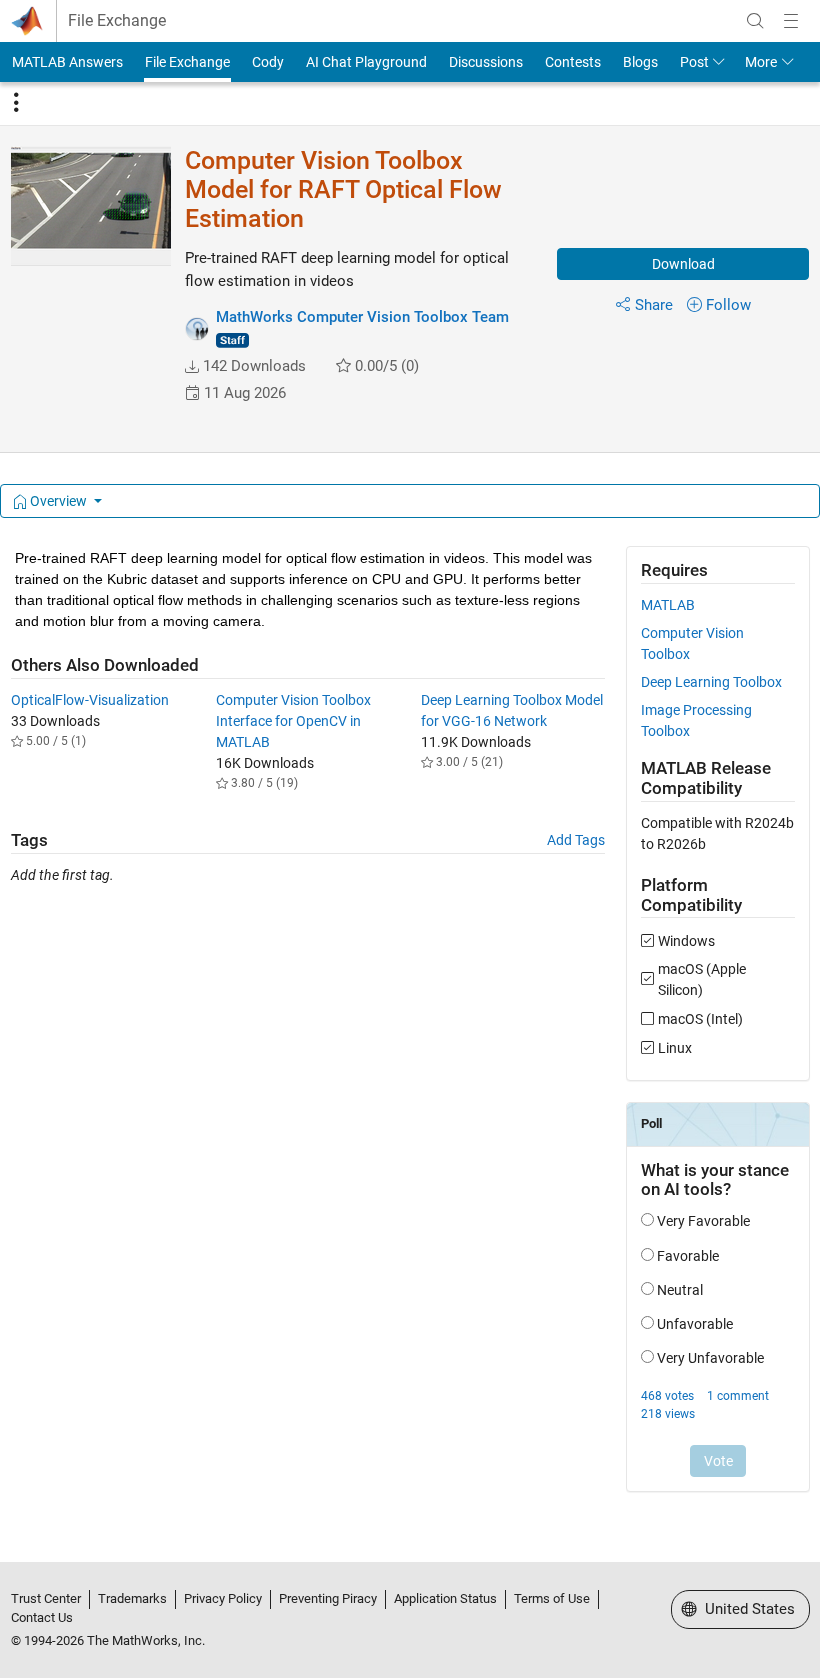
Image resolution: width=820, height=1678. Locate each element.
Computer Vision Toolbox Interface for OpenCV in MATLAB (293, 721)
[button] (192, 367)
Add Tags (576, 840)
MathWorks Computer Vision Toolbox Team (362, 317)
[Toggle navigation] (16, 103)
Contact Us (42, 1617)
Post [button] (694, 62)
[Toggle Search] (755, 21)
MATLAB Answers (67, 62)
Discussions (486, 62)
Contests (573, 62)
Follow (728, 305)
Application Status (445, 1598)
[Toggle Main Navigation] (791, 21)
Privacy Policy (223, 1598)
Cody (268, 62)
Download (683, 264)
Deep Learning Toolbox (711, 682)
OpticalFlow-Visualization (90, 700)
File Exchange (117, 21)
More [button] (761, 62)
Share (654, 305)
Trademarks (132, 1598)
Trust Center (46, 1598)
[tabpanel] (410, 1032)
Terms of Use (552, 1598)
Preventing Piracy (328, 1598)
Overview (58, 501)
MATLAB (668, 605)
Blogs (640, 62)
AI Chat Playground (366, 62)
